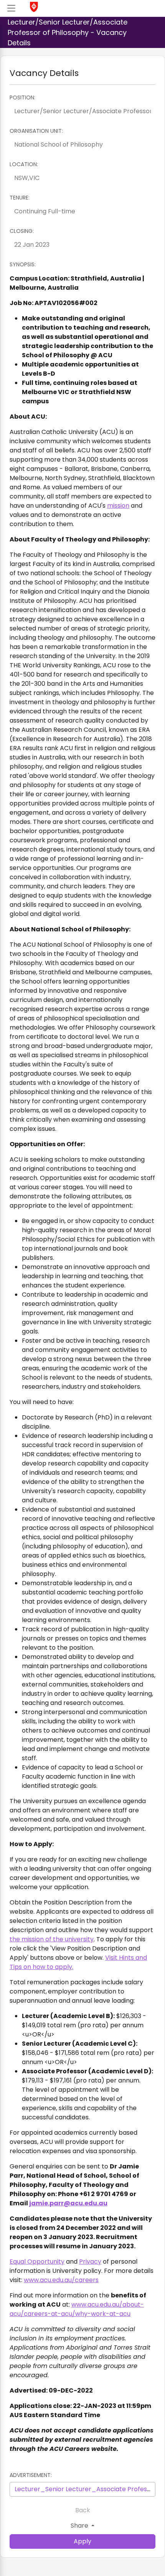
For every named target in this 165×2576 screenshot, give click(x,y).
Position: (22, 97)
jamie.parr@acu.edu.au (68, 2203)
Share (80, 2526)
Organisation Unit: (36, 131)
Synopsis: (23, 264)
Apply (82, 2541)
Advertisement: (31, 2475)
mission (118, 506)
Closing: (22, 231)
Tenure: (20, 198)
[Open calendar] (148, 245)
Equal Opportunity (37, 2262)
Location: (24, 164)
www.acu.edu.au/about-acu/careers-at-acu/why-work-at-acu (77, 2309)
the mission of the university (52, 1939)
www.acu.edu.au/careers (61, 2280)
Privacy (90, 2262)
